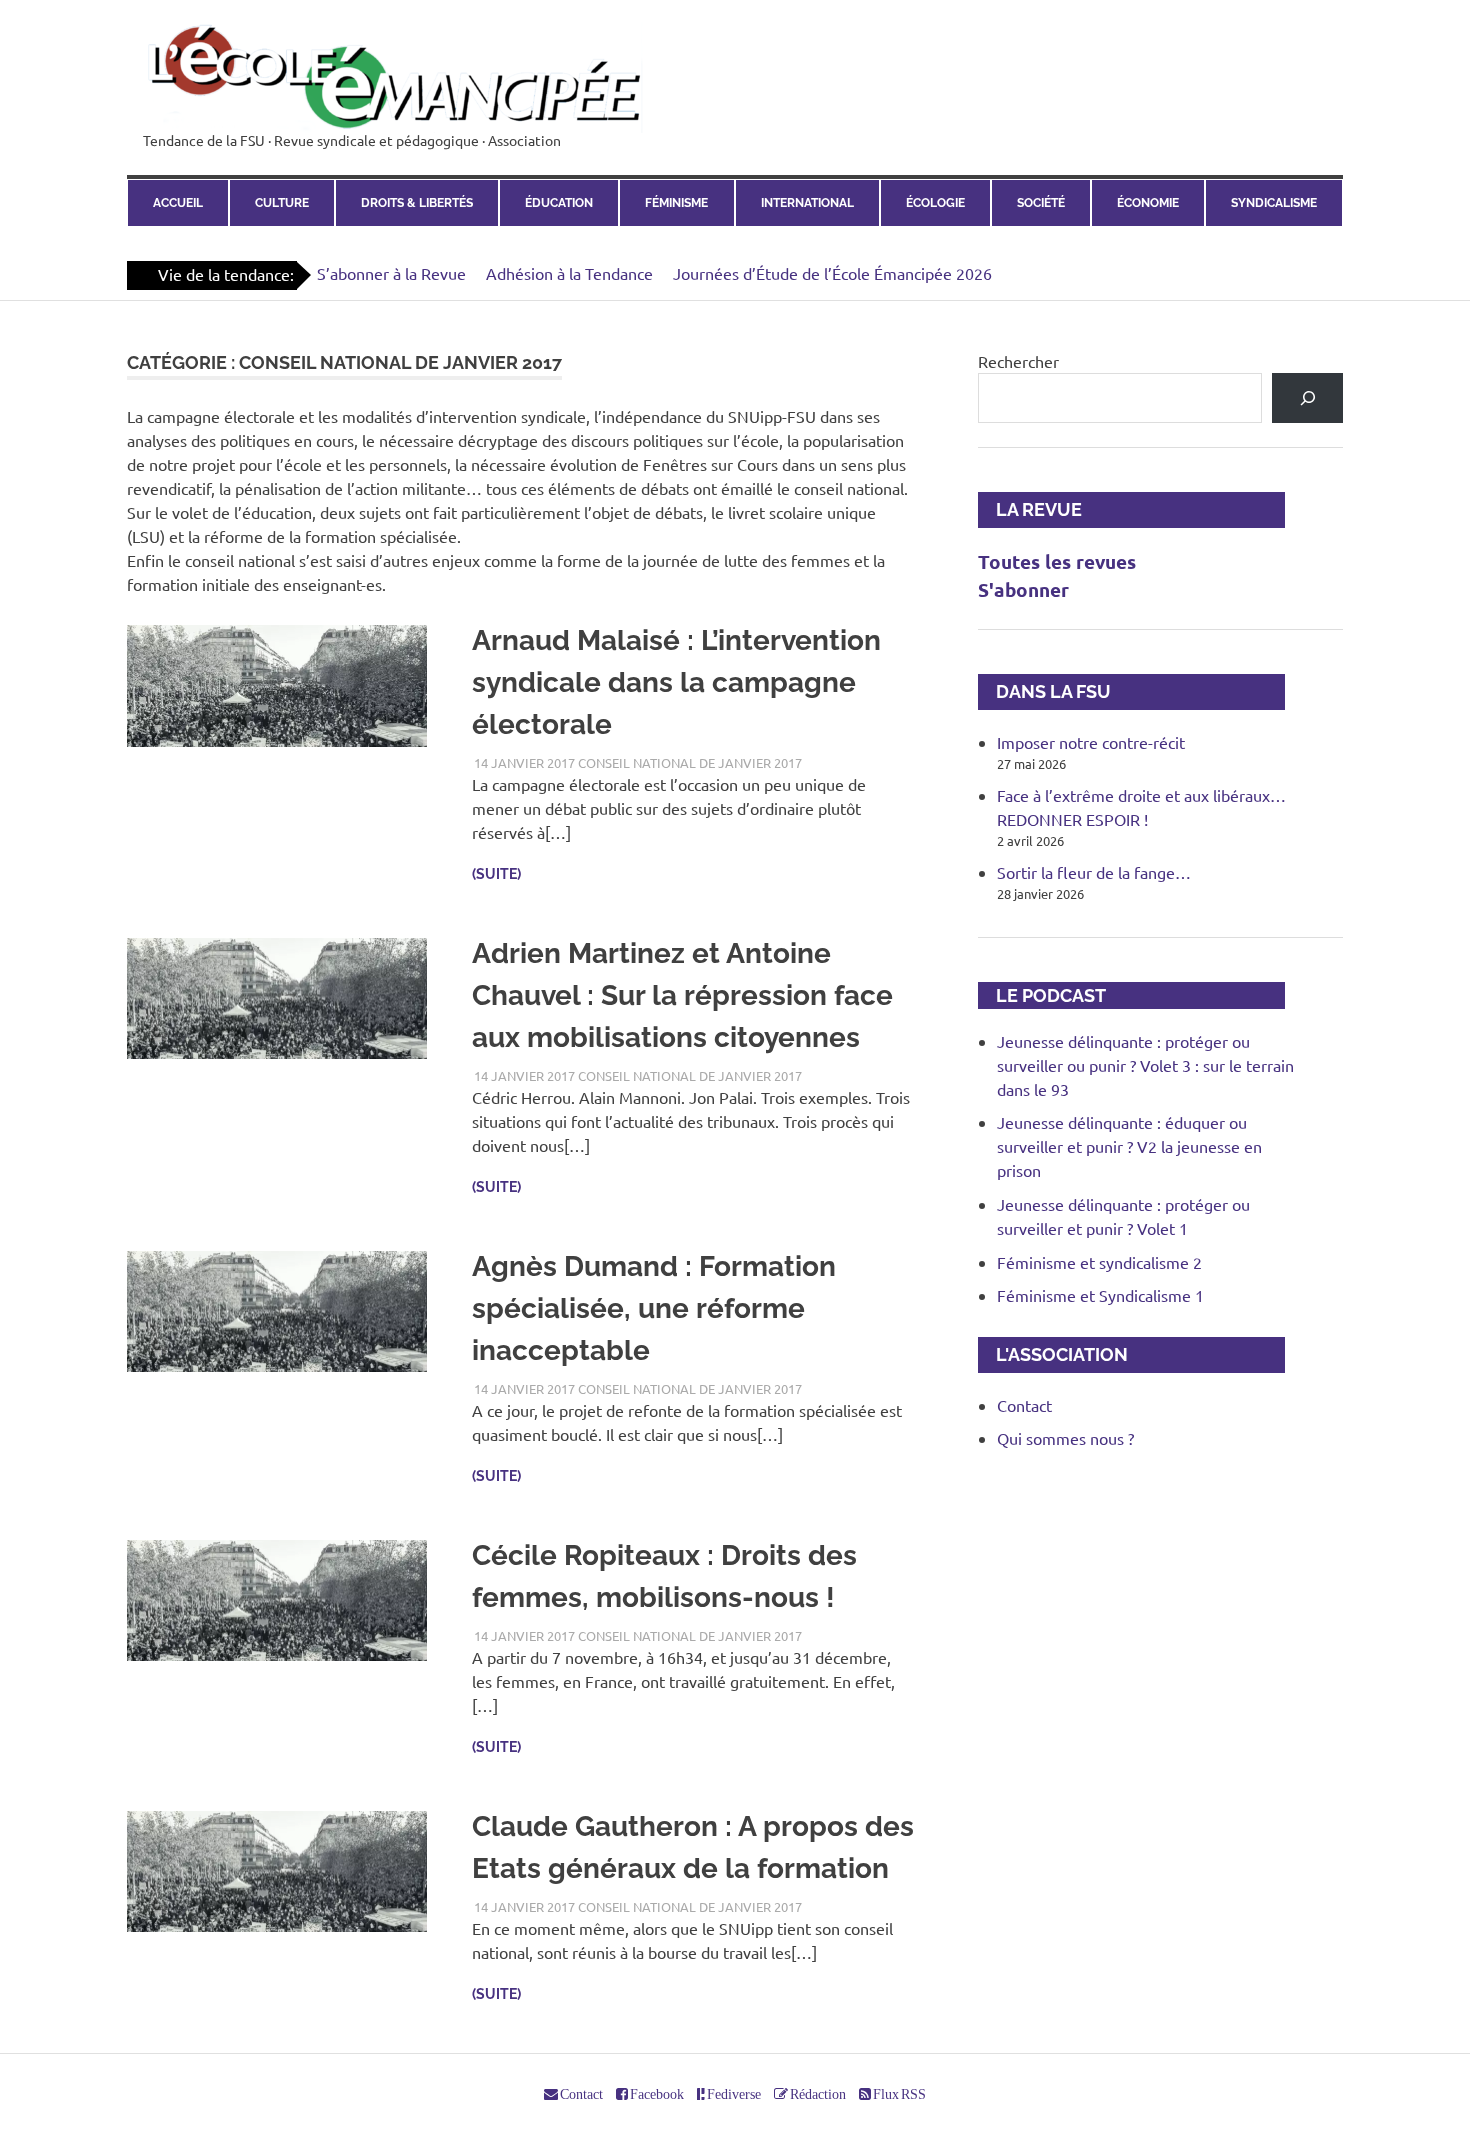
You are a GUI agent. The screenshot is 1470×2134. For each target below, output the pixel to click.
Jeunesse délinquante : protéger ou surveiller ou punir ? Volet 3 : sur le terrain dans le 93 (1145, 1065)
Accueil (178, 203)
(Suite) (496, 874)
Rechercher (1018, 361)
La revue (1030, 509)
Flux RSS (898, 2094)
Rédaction (817, 2094)
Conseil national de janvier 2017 (690, 762)
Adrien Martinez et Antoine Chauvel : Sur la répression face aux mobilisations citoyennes (682, 995)
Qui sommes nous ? (1065, 1438)
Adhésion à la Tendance (569, 273)
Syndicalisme (1274, 203)
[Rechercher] (1307, 397)
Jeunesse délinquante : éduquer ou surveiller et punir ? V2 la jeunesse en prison (1129, 1146)
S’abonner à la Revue (391, 273)
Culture (282, 203)
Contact (1024, 1405)
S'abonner (1023, 589)
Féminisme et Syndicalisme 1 (1100, 1295)
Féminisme (676, 203)
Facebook (656, 2094)
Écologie (935, 203)
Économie (1148, 203)
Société (1041, 203)
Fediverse (733, 2094)
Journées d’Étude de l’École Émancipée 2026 (832, 273)
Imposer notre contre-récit (1091, 742)
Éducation (559, 203)
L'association (1053, 1354)
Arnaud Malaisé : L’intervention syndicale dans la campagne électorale (676, 682)
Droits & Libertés (417, 203)
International (807, 203)
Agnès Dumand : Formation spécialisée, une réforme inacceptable (654, 1308)
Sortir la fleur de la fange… (1094, 872)
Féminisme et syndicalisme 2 (1099, 1262)
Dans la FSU (1044, 691)
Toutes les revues (1057, 561)
